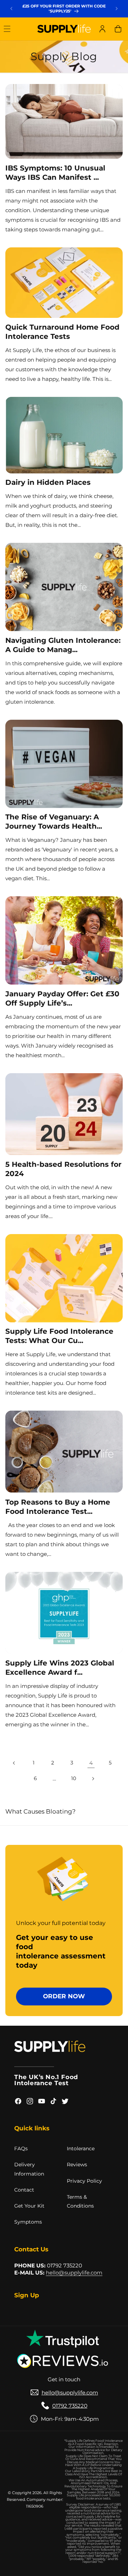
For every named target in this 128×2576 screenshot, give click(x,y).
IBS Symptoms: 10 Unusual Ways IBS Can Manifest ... (55, 173)
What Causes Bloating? (41, 1811)
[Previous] (11, 9)
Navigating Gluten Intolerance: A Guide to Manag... (63, 645)
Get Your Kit (29, 2206)
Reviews (77, 2165)
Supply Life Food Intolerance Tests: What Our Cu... (59, 1336)
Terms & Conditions (80, 2201)
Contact (24, 2190)
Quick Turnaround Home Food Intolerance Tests (62, 332)
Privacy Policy (84, 2181)
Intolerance (81, 2149)
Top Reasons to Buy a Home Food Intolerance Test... (58, 1507)
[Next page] (93, 1779)
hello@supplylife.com (74, 2273)
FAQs (21, 2149)
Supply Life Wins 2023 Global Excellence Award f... (60, 1668)
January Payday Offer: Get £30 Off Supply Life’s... (62, 998)
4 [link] (91, 1763)
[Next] (117, 9)
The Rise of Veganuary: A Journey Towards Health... (54, 822)
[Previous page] (14, 1763)
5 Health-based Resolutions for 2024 (63, 1169)
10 (74, 1778)
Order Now (64, 1996)
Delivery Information (29, 2169)
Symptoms (28, 2222)
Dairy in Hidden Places (48, 482)
